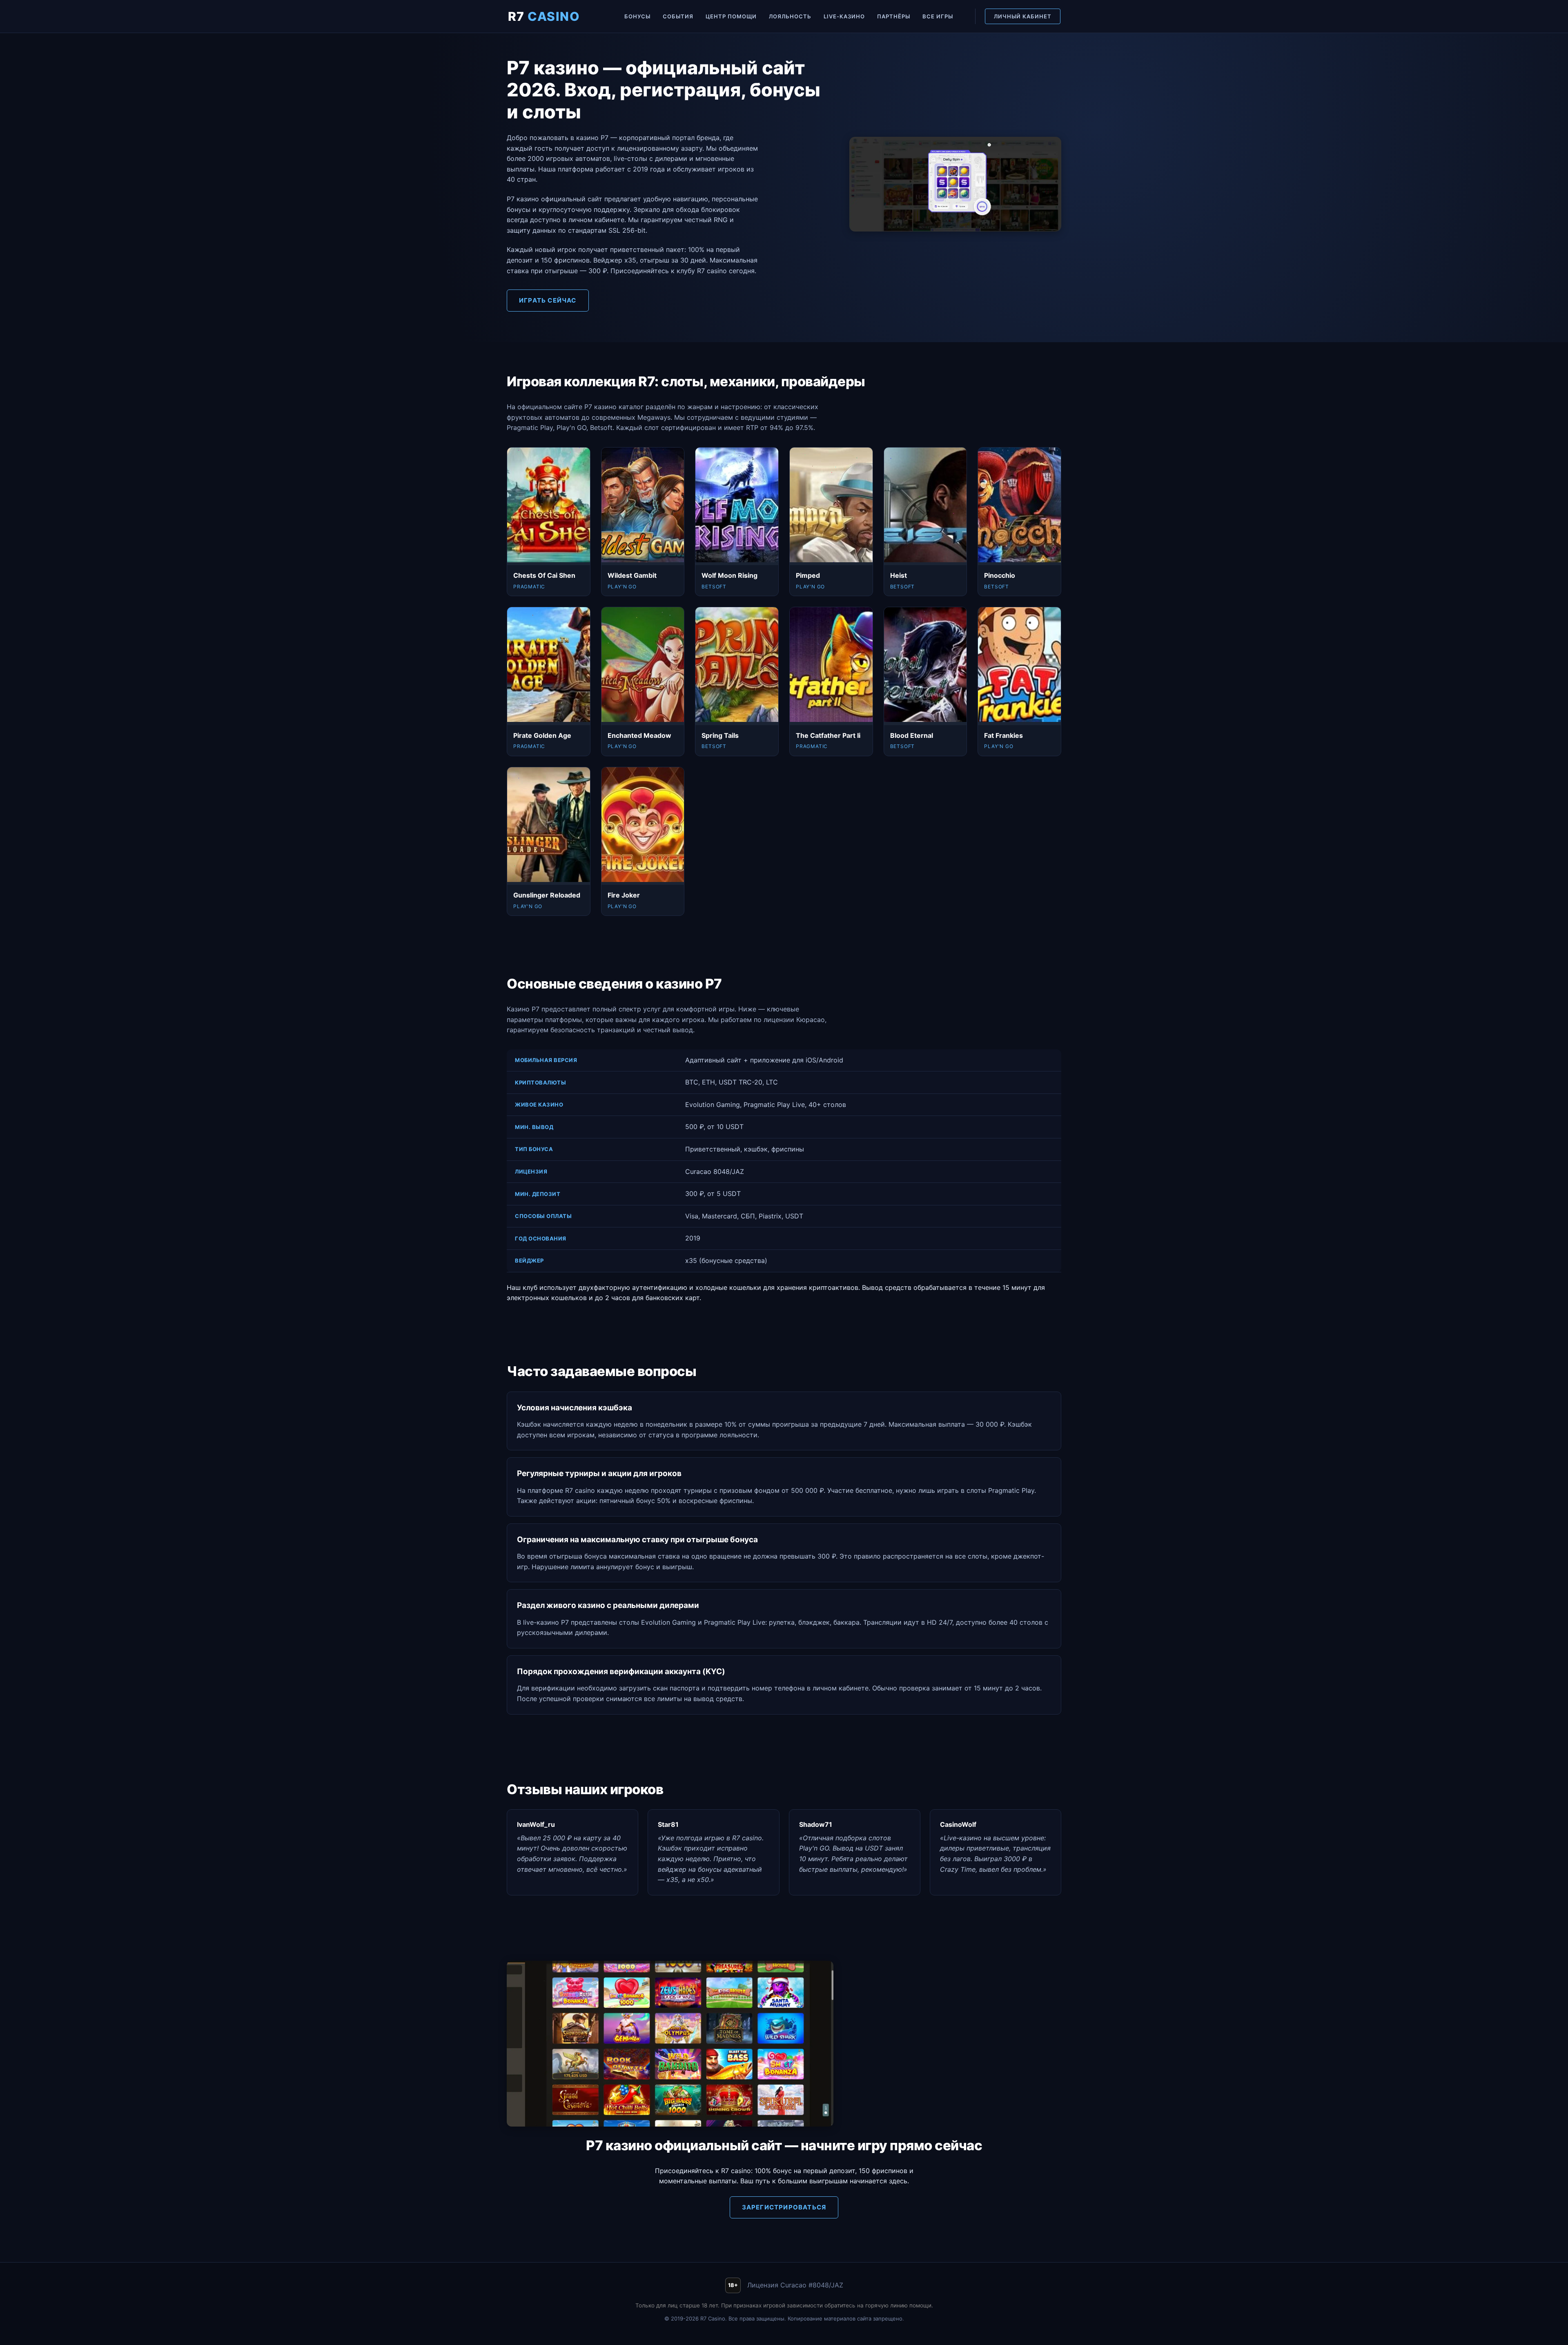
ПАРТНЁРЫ (894, 16)
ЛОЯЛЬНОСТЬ (790, 16)
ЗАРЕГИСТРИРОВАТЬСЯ (784, 2207)
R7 (544, 16)
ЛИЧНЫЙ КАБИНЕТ (1023, 16)
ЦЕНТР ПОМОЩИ (731, 16)
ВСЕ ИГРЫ (938, 16)
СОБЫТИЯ (678, 16)
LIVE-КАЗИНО (844, 16)
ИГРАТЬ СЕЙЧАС (548, 300)
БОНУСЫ (637, 16)
